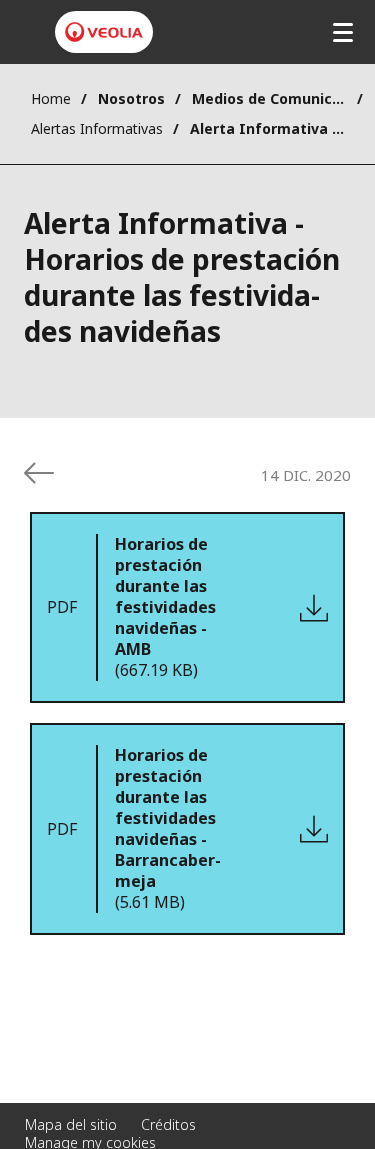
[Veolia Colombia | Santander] (104, 32)
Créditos (168, 1124)
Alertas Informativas (97, 128)
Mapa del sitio (71, 1124)
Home (51, 98)
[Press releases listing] (39, 473)
